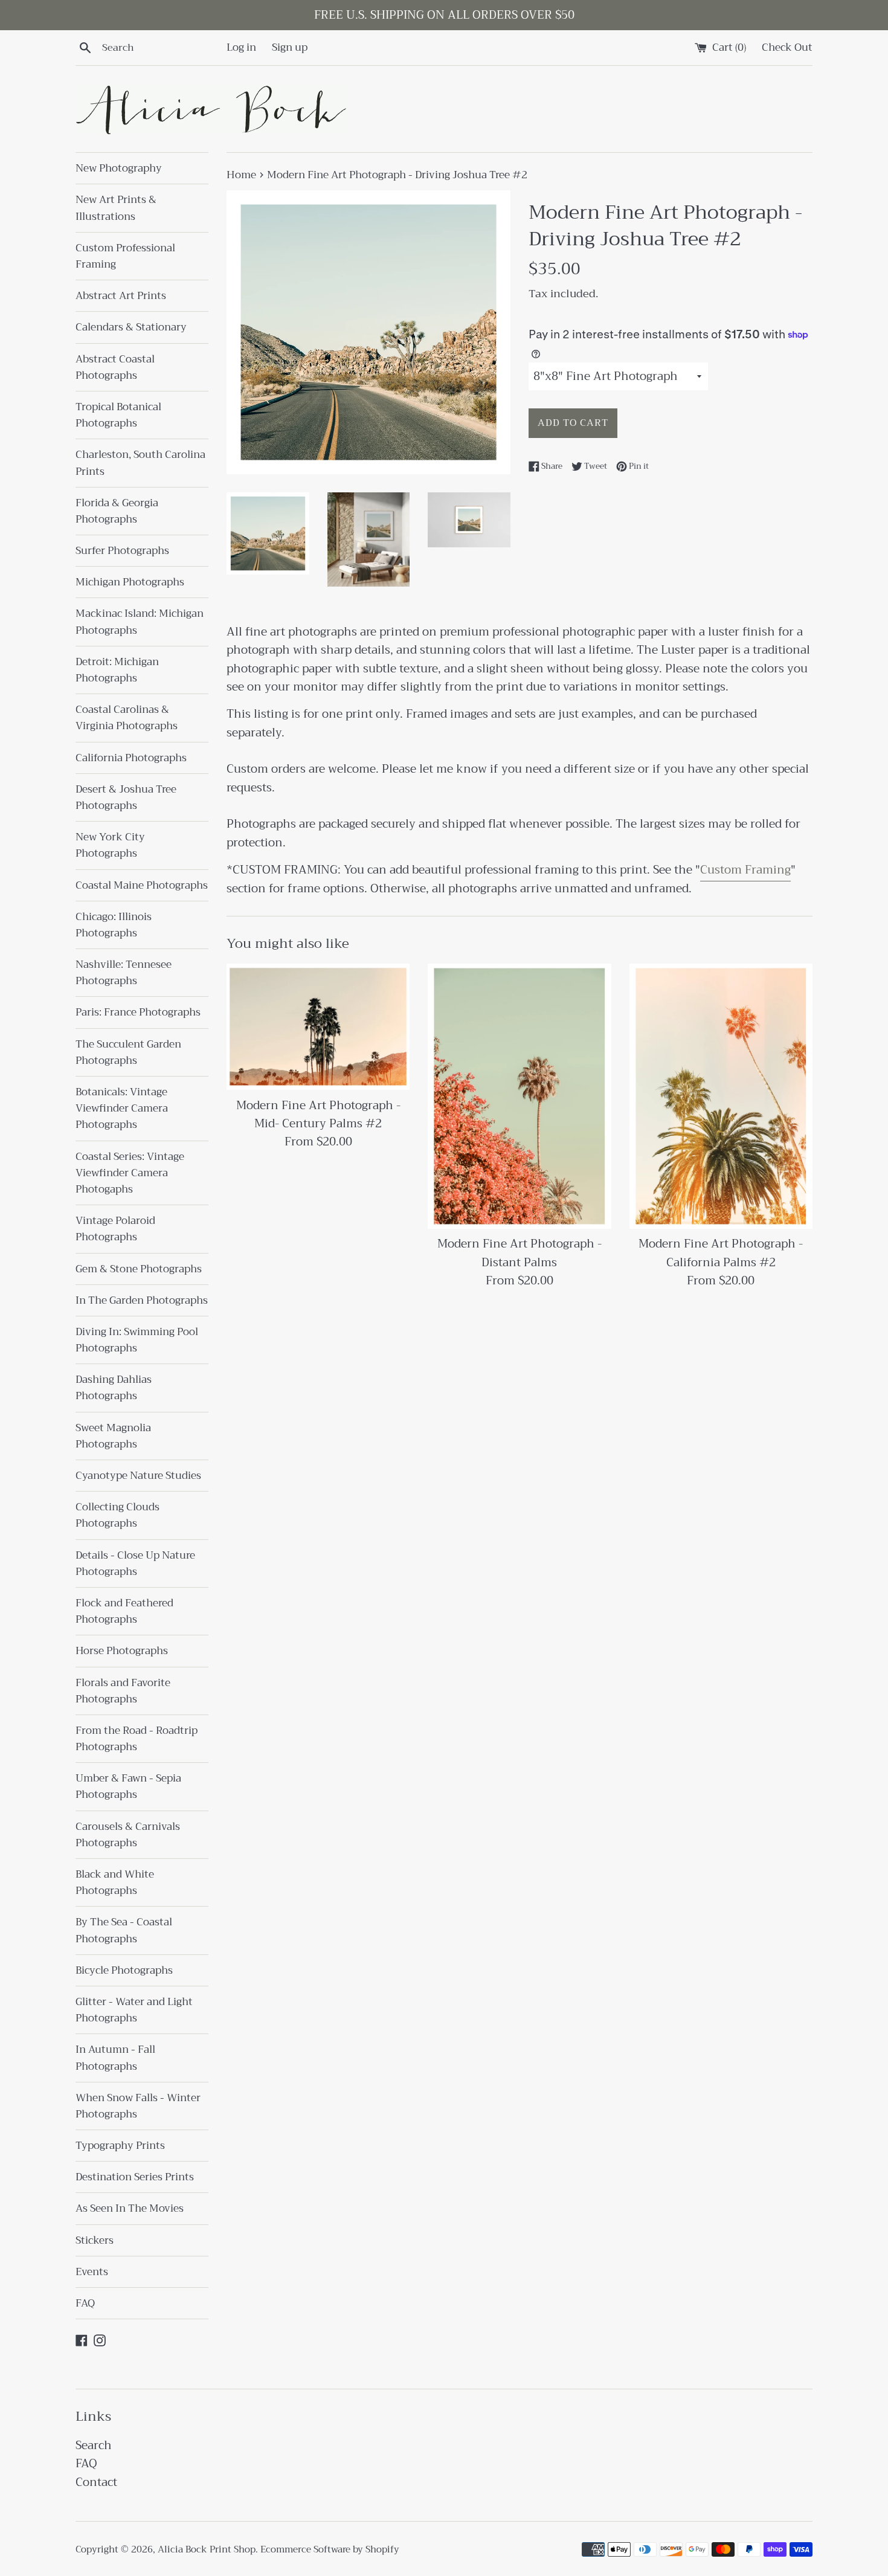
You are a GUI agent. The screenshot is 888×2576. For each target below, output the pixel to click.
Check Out (787, 47)
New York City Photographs (110, 845)
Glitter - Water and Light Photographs (134, 2010)
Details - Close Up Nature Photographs (135, 1563)
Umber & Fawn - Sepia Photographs (128, 1786)
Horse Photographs (122, 1651)
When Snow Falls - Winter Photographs (138, 2106)
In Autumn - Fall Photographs (115, 2058)
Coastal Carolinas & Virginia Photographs (127, 718)
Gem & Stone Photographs (139, 1269)
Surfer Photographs (122, 551)
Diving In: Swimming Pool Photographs (137, 1340)
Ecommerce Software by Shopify (330, 2549)
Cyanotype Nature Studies (138, 1476)
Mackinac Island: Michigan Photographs (140, 622)
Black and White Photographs (115, 1882)
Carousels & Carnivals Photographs (128, 1835)
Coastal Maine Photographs (142, 885)
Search (94, 2445)
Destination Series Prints (135, 2177)
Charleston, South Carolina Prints (140, 463)
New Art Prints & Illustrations (116, 208)
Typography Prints (120, 2146)
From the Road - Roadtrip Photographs (137, 1739)
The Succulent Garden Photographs (128, 1052)
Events (92, 2272)
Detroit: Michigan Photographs (117, 670)
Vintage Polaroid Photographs (115, 1229)
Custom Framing (745, 870)
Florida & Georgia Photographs (117, 511)
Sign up (290, 47)
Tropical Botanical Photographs (118, 415)
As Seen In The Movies (130, 2208)
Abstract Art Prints (121, 296)
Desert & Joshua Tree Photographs (126, 797)
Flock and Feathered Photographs (124, 1611)
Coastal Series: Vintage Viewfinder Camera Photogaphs (130, 1173)
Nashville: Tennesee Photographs (124, 973)
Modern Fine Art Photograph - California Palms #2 (721, 1253)
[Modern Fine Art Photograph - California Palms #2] (721, 1096)
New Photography (119, 168)
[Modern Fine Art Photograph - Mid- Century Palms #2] (318, 1027)
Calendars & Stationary (131, 327)
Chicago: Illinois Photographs (114, 925)
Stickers (95, 2240)
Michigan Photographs (130, 582)
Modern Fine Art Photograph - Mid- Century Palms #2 (318, 1114)
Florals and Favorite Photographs (123, 1691)
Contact (96, 2482)
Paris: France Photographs (138, 1012)
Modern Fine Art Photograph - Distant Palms (520, 1253)
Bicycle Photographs (124, 1970)
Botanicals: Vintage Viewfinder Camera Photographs (122, 1108)
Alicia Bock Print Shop (207, 2549)
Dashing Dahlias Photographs (114, 1388)
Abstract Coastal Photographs (115, 367)
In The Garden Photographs (142, 1300)
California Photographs (131, 758)
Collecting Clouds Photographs (117, 1515)
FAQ (85, 2303)
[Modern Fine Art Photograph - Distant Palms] (519, 1096)
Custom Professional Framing (125, 256)
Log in (241, 47)
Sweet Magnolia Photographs (113, 1436)
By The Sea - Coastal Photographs (124, 1930)
